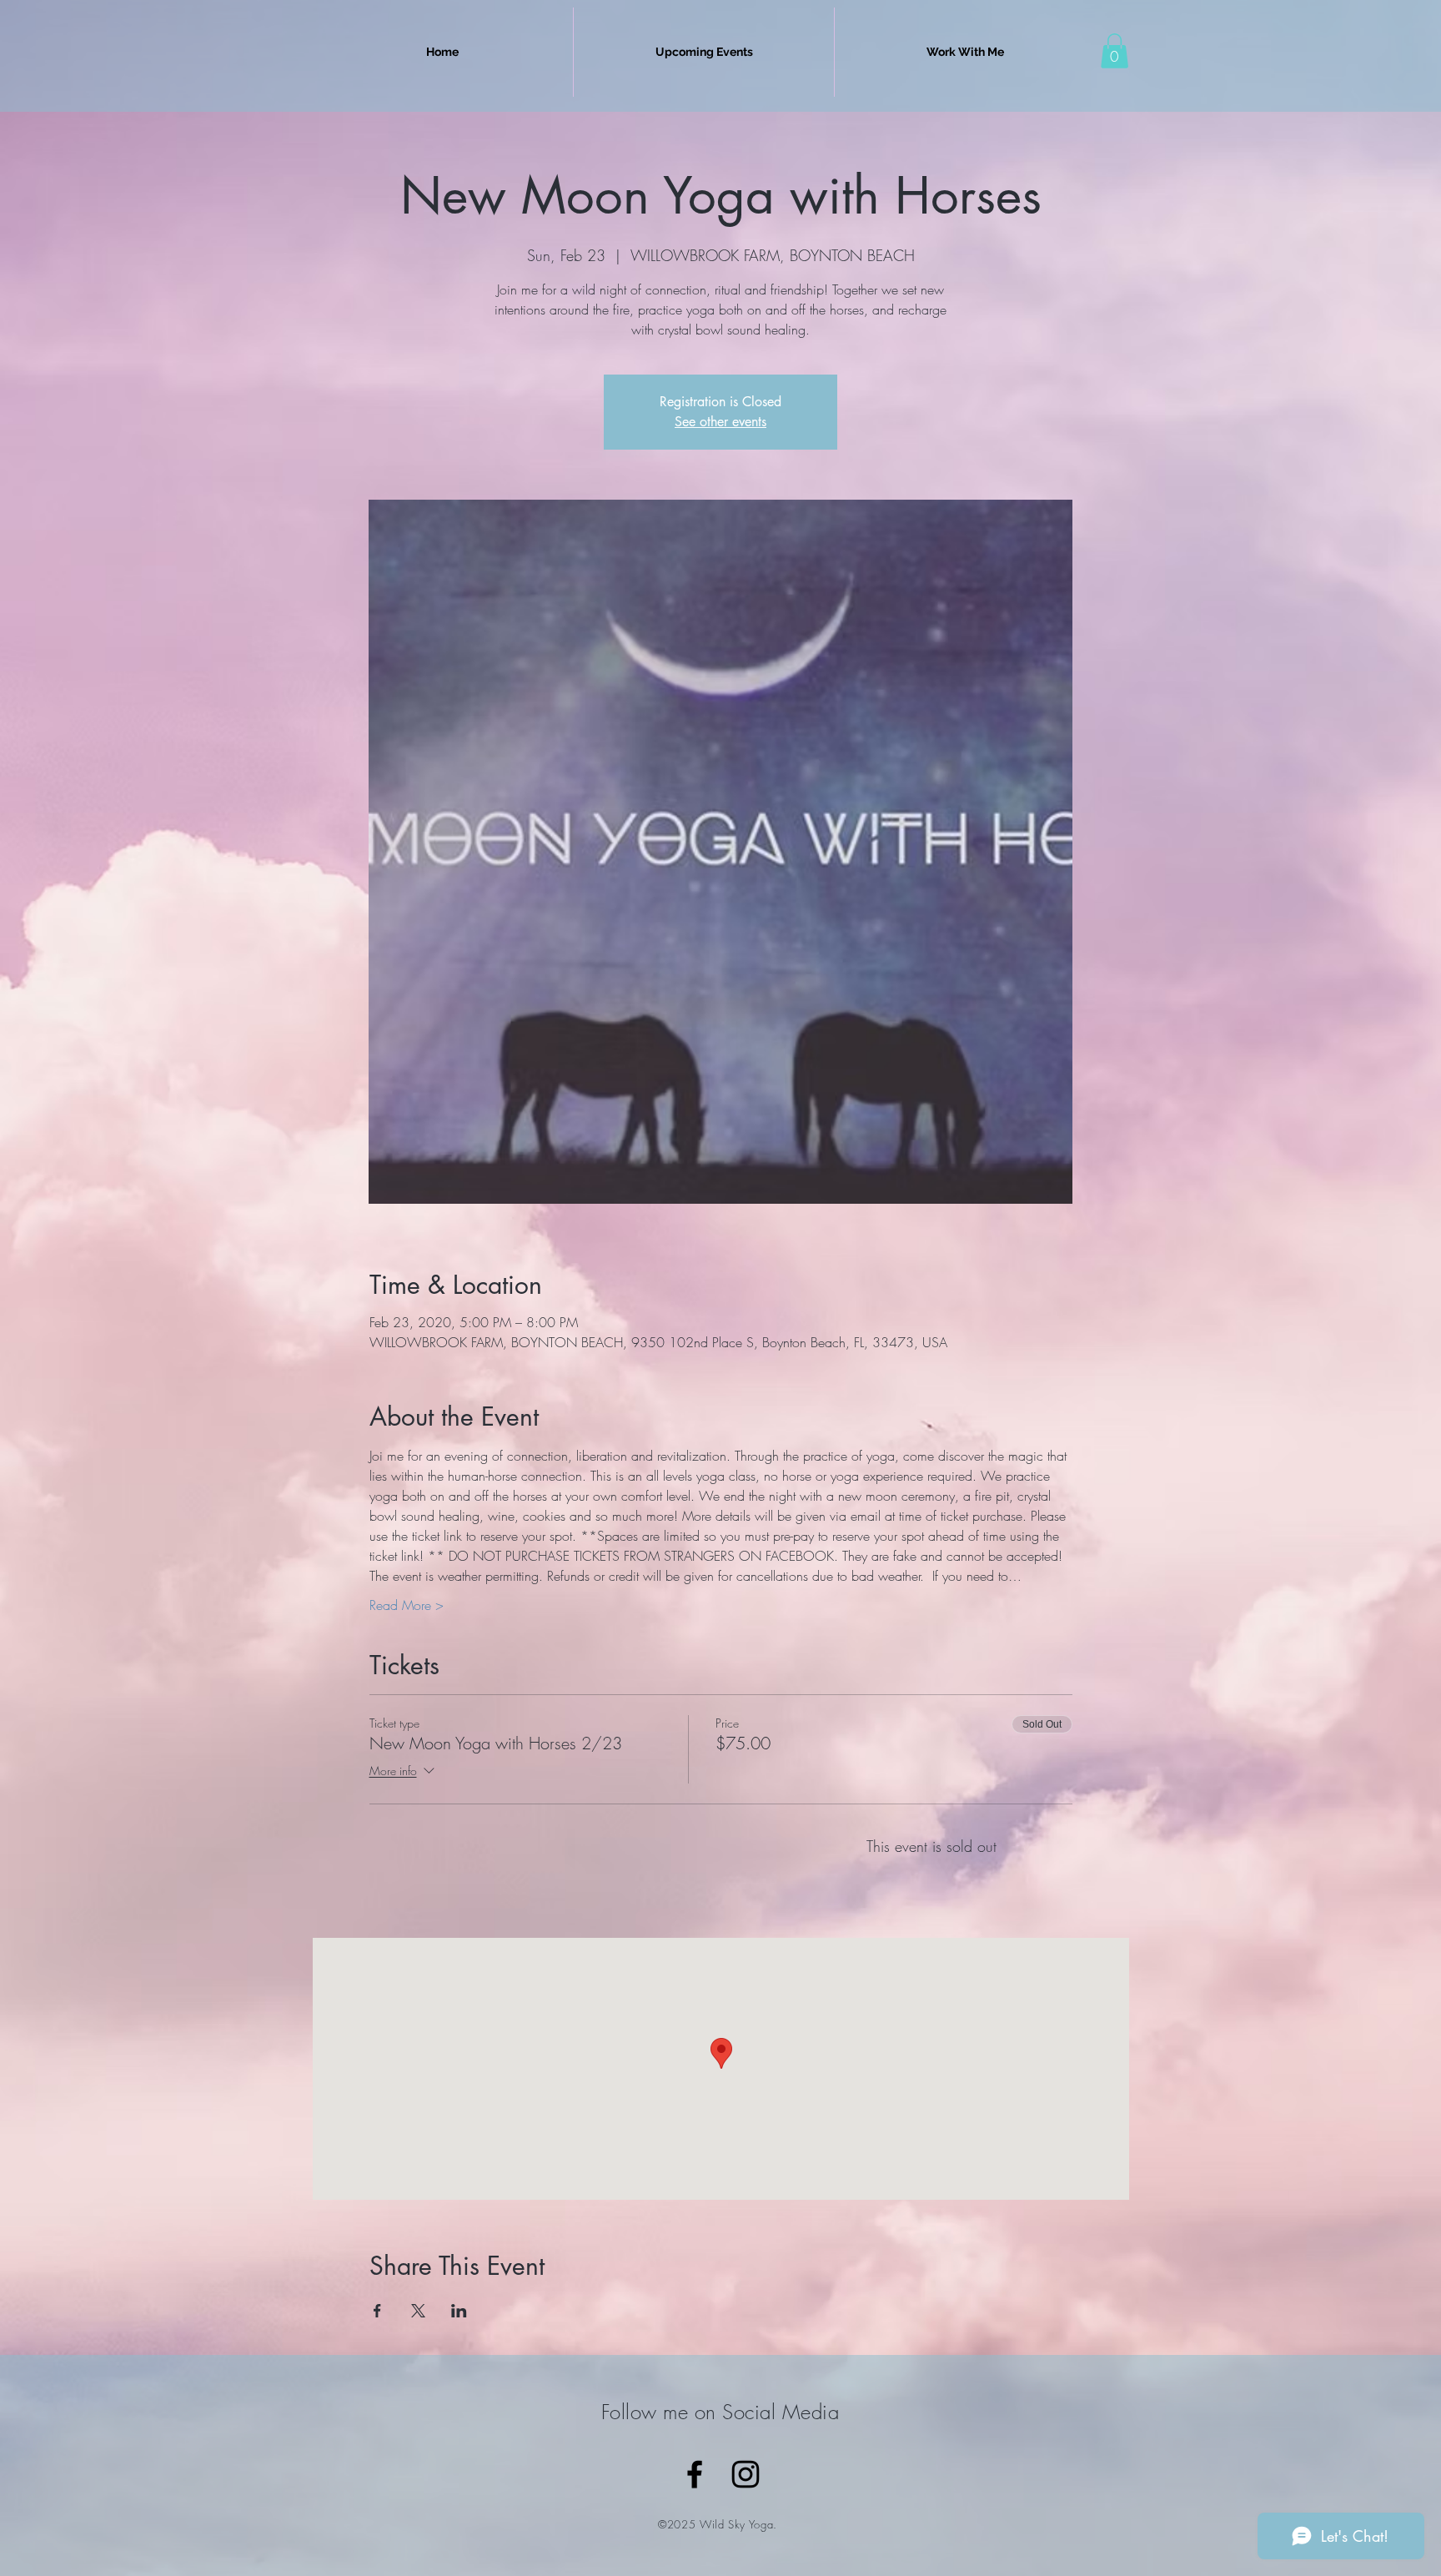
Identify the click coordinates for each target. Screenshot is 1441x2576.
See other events (720, 422)
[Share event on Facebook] (377, 2311)
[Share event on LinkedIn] (459, 2311)
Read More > (407, 1605)
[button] (1115, 51)
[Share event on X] (418, 2311)
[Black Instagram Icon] (746, 2474)
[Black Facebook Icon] (695, 2474)
